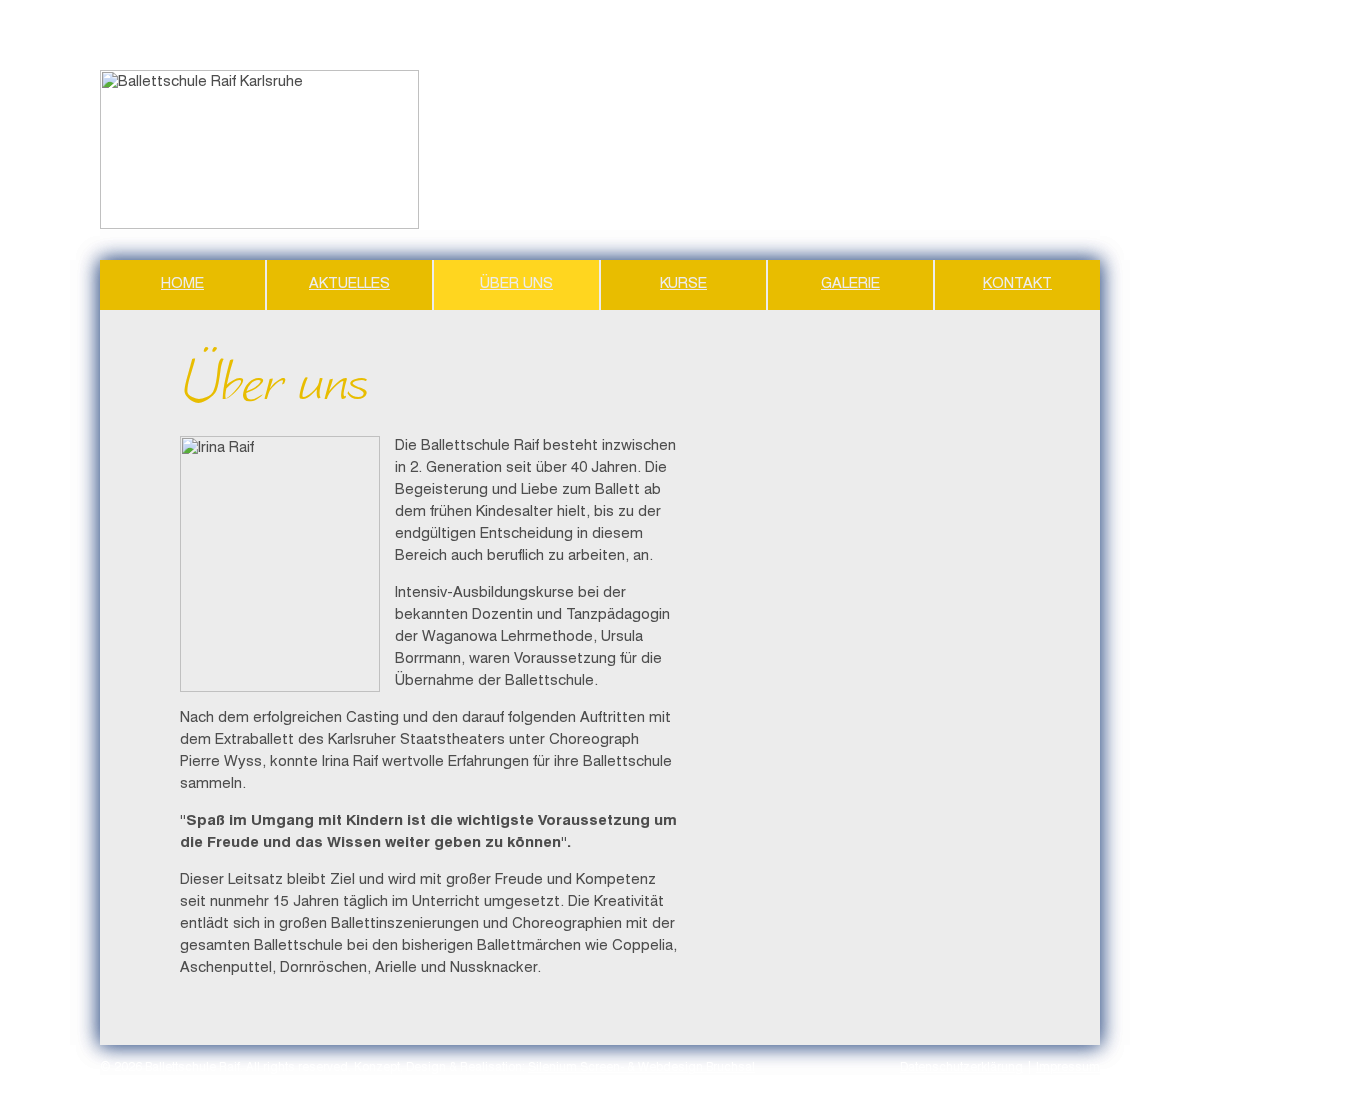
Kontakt (1017, 284)
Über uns (516, 284)
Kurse (683, 284)
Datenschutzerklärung (961, 1068)
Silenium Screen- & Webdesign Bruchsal (641, 1068)
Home (182, 284)
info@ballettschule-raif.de (1028, 224)
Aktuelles (349, 284)
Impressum (1068, 1068)
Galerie (850, 284)
